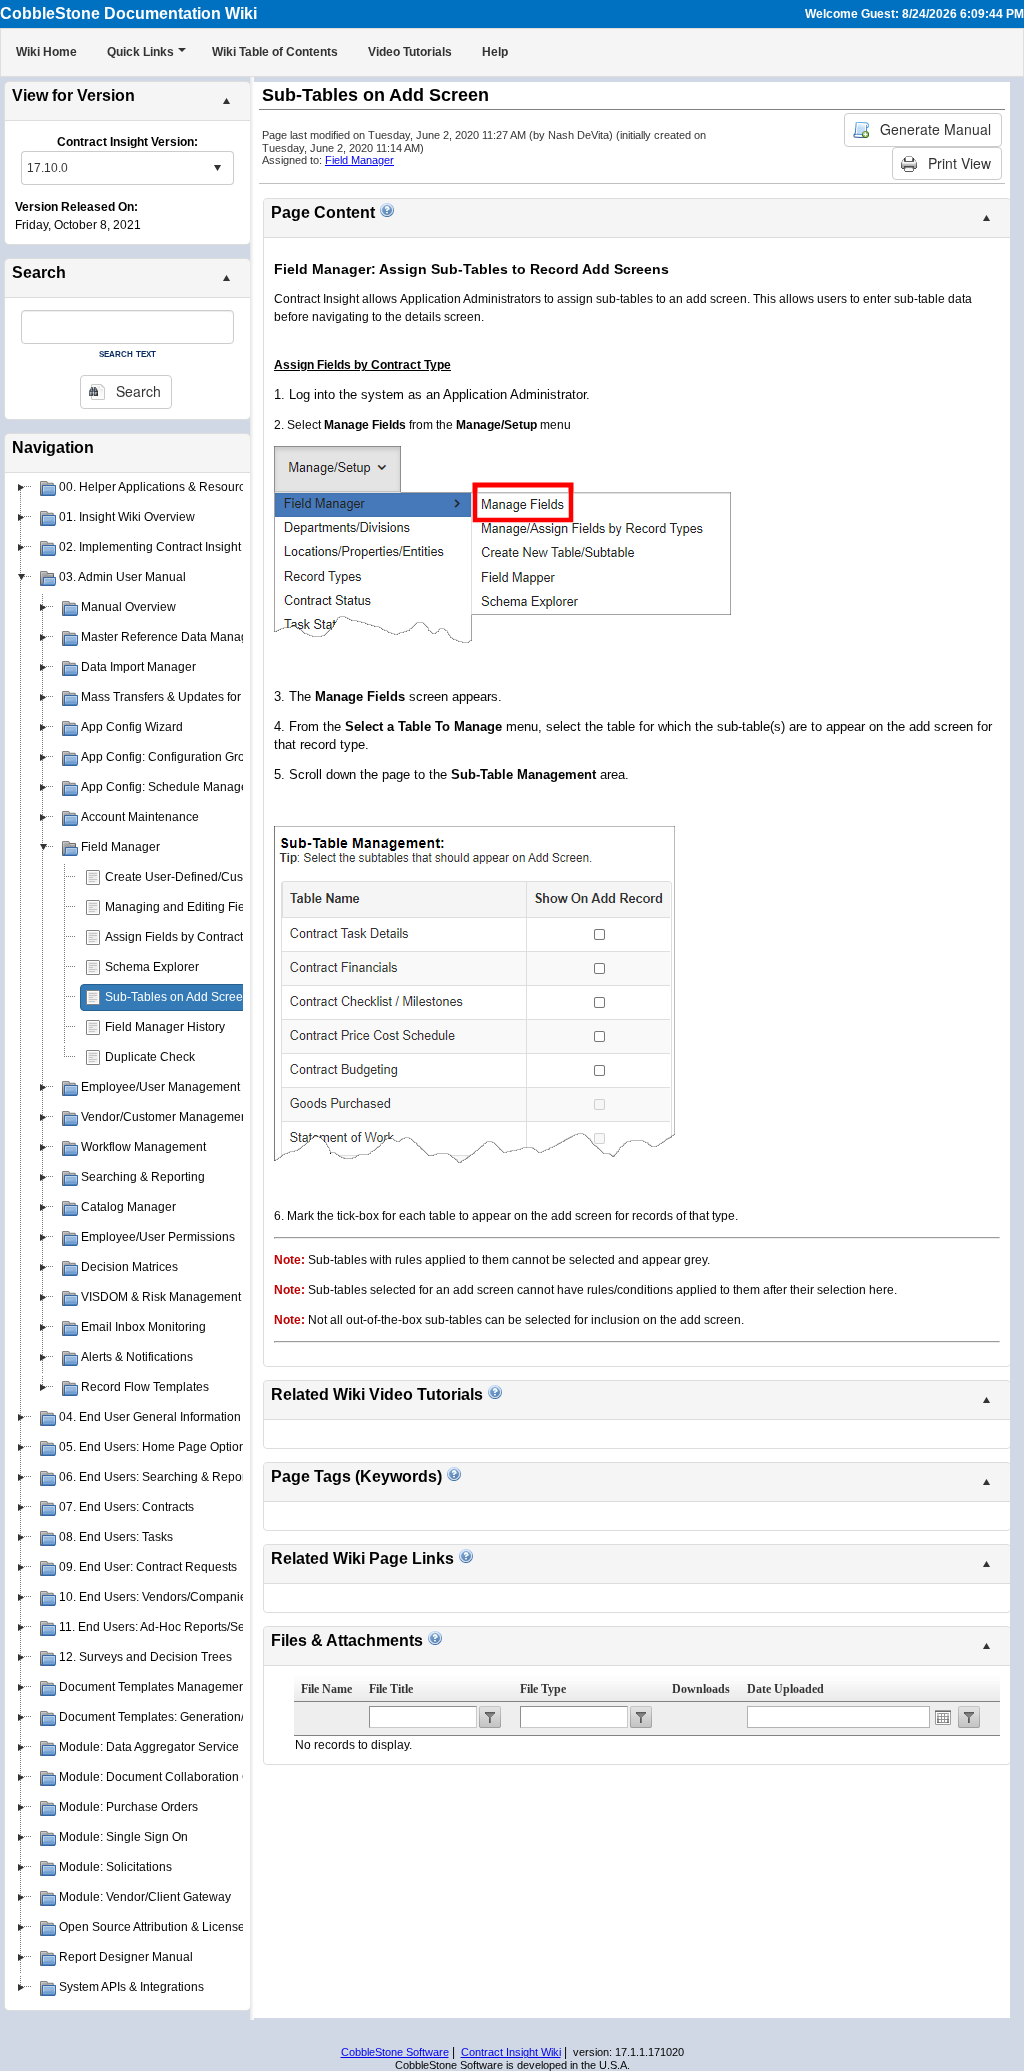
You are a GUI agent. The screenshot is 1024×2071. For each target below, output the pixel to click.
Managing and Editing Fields (183, 907)
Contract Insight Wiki (511, 2052)
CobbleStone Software (395, 2052)
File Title (391, 1689)
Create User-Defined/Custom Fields (202, 877)
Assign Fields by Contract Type (188, 937)
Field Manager (359, 160)
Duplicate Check (150, 1057)
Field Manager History (165, 1027)
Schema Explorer (152, 967)
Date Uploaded (785, 1689)
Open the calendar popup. (943, 1717)
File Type (543, 1689)
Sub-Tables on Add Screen (177, 997)
